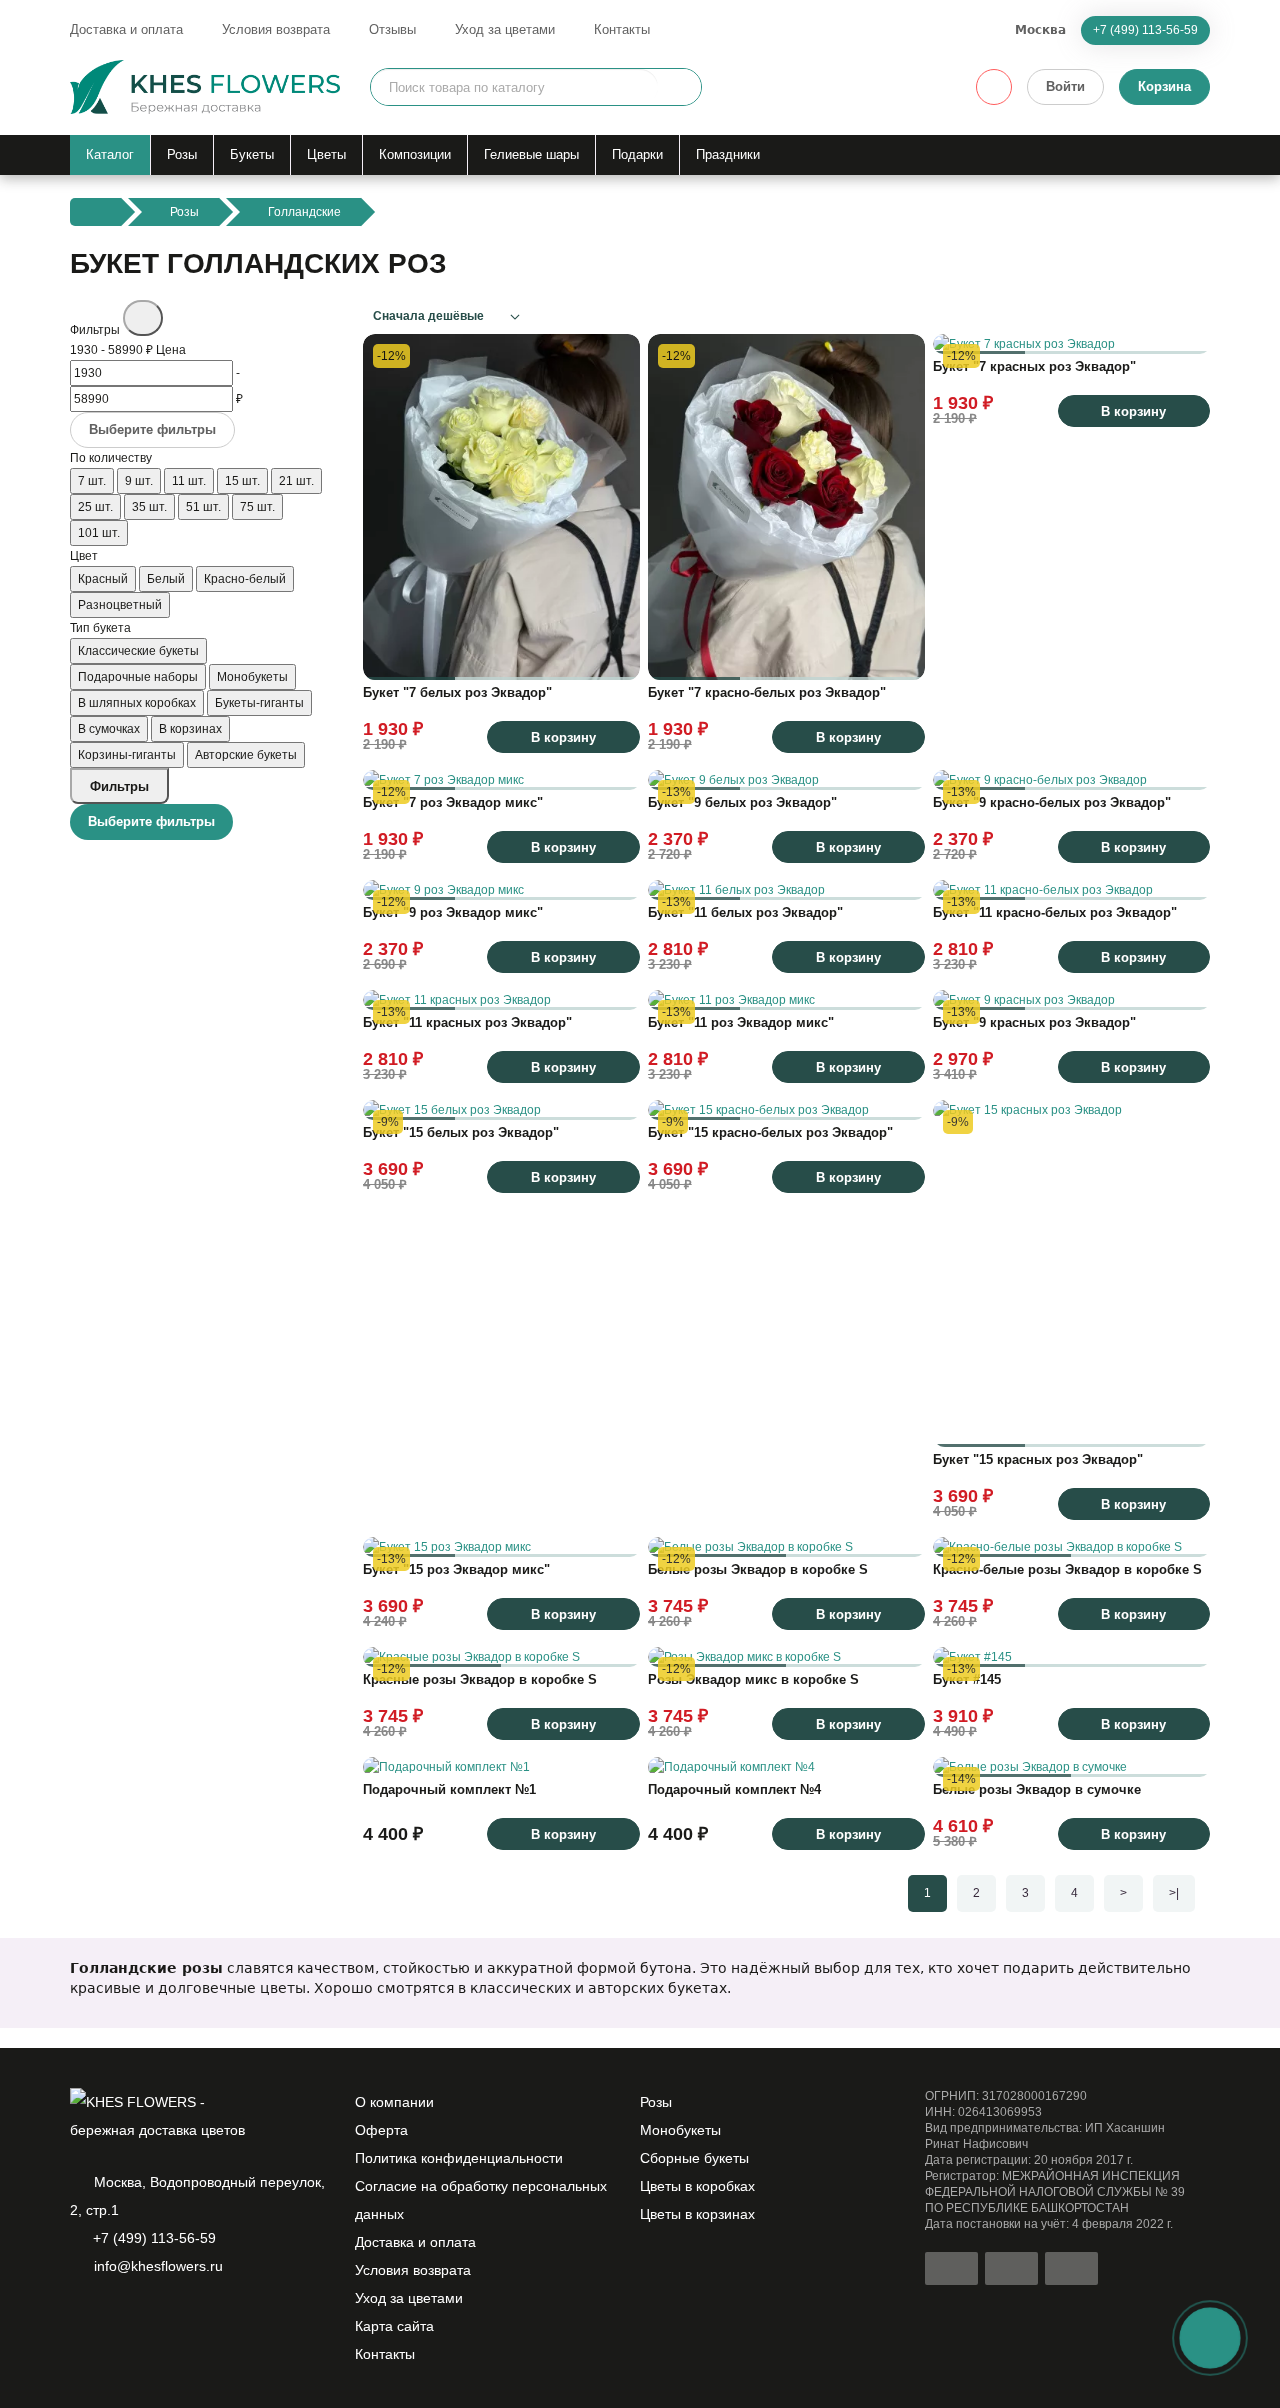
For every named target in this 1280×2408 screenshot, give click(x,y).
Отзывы (392, 29)
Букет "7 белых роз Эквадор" (457, 692)
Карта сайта (394, 2326)
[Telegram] (116, 2318)
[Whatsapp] (82, 2318)
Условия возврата (276, 29)
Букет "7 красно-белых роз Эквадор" (767, 692)
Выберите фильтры (152, 429)
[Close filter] (143, 318)
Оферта (381, 2130)
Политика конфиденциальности (459, 2158)
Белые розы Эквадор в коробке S (758, 1569)
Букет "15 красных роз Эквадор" (1038, 1459)
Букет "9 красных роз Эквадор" (1034, 1022)
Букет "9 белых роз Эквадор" (742, 802)
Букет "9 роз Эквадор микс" (453, 912)
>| (1174, 1893)
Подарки (637, 154)
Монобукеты (680, 2130)
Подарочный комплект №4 (734, 1789)
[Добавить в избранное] (615, 655)
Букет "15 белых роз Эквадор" (461, 1132)
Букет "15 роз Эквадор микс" (456, 1569)
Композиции (415, 154)
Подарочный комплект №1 (449, 1789)
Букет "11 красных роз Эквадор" (467, 1022)
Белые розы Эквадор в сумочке (1037, 1789)
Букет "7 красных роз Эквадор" (1034, 366)
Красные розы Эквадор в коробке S (480, 1679)
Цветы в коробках (697, 2186)
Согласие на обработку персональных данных (481, 2200)
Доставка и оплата (126, 29)
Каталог (110, 154)
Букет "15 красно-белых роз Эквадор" (770, 1132)
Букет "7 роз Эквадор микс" (453, 802)
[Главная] (95, 212)
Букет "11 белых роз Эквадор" (745, 912)
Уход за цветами (505, 29)
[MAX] (150, 2318)
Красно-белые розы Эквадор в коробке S (1067, 1569)
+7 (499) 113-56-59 (1145, 30)
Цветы (326, 154)
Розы (182, 154)
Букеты (252, 154)
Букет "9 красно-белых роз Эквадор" (1052, 802)
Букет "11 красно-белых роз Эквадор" (1055, 912)
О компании (394, 2102)
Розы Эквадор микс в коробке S (753, 1679)
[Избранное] (994, 87)
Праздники (728, 154)
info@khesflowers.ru (158, 2266)
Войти (1065, 86)
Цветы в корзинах (697, 2214)
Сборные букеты (694, 2158)
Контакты (622, 29)
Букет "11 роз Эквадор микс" (741, 1022)
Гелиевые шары (531, 154)
